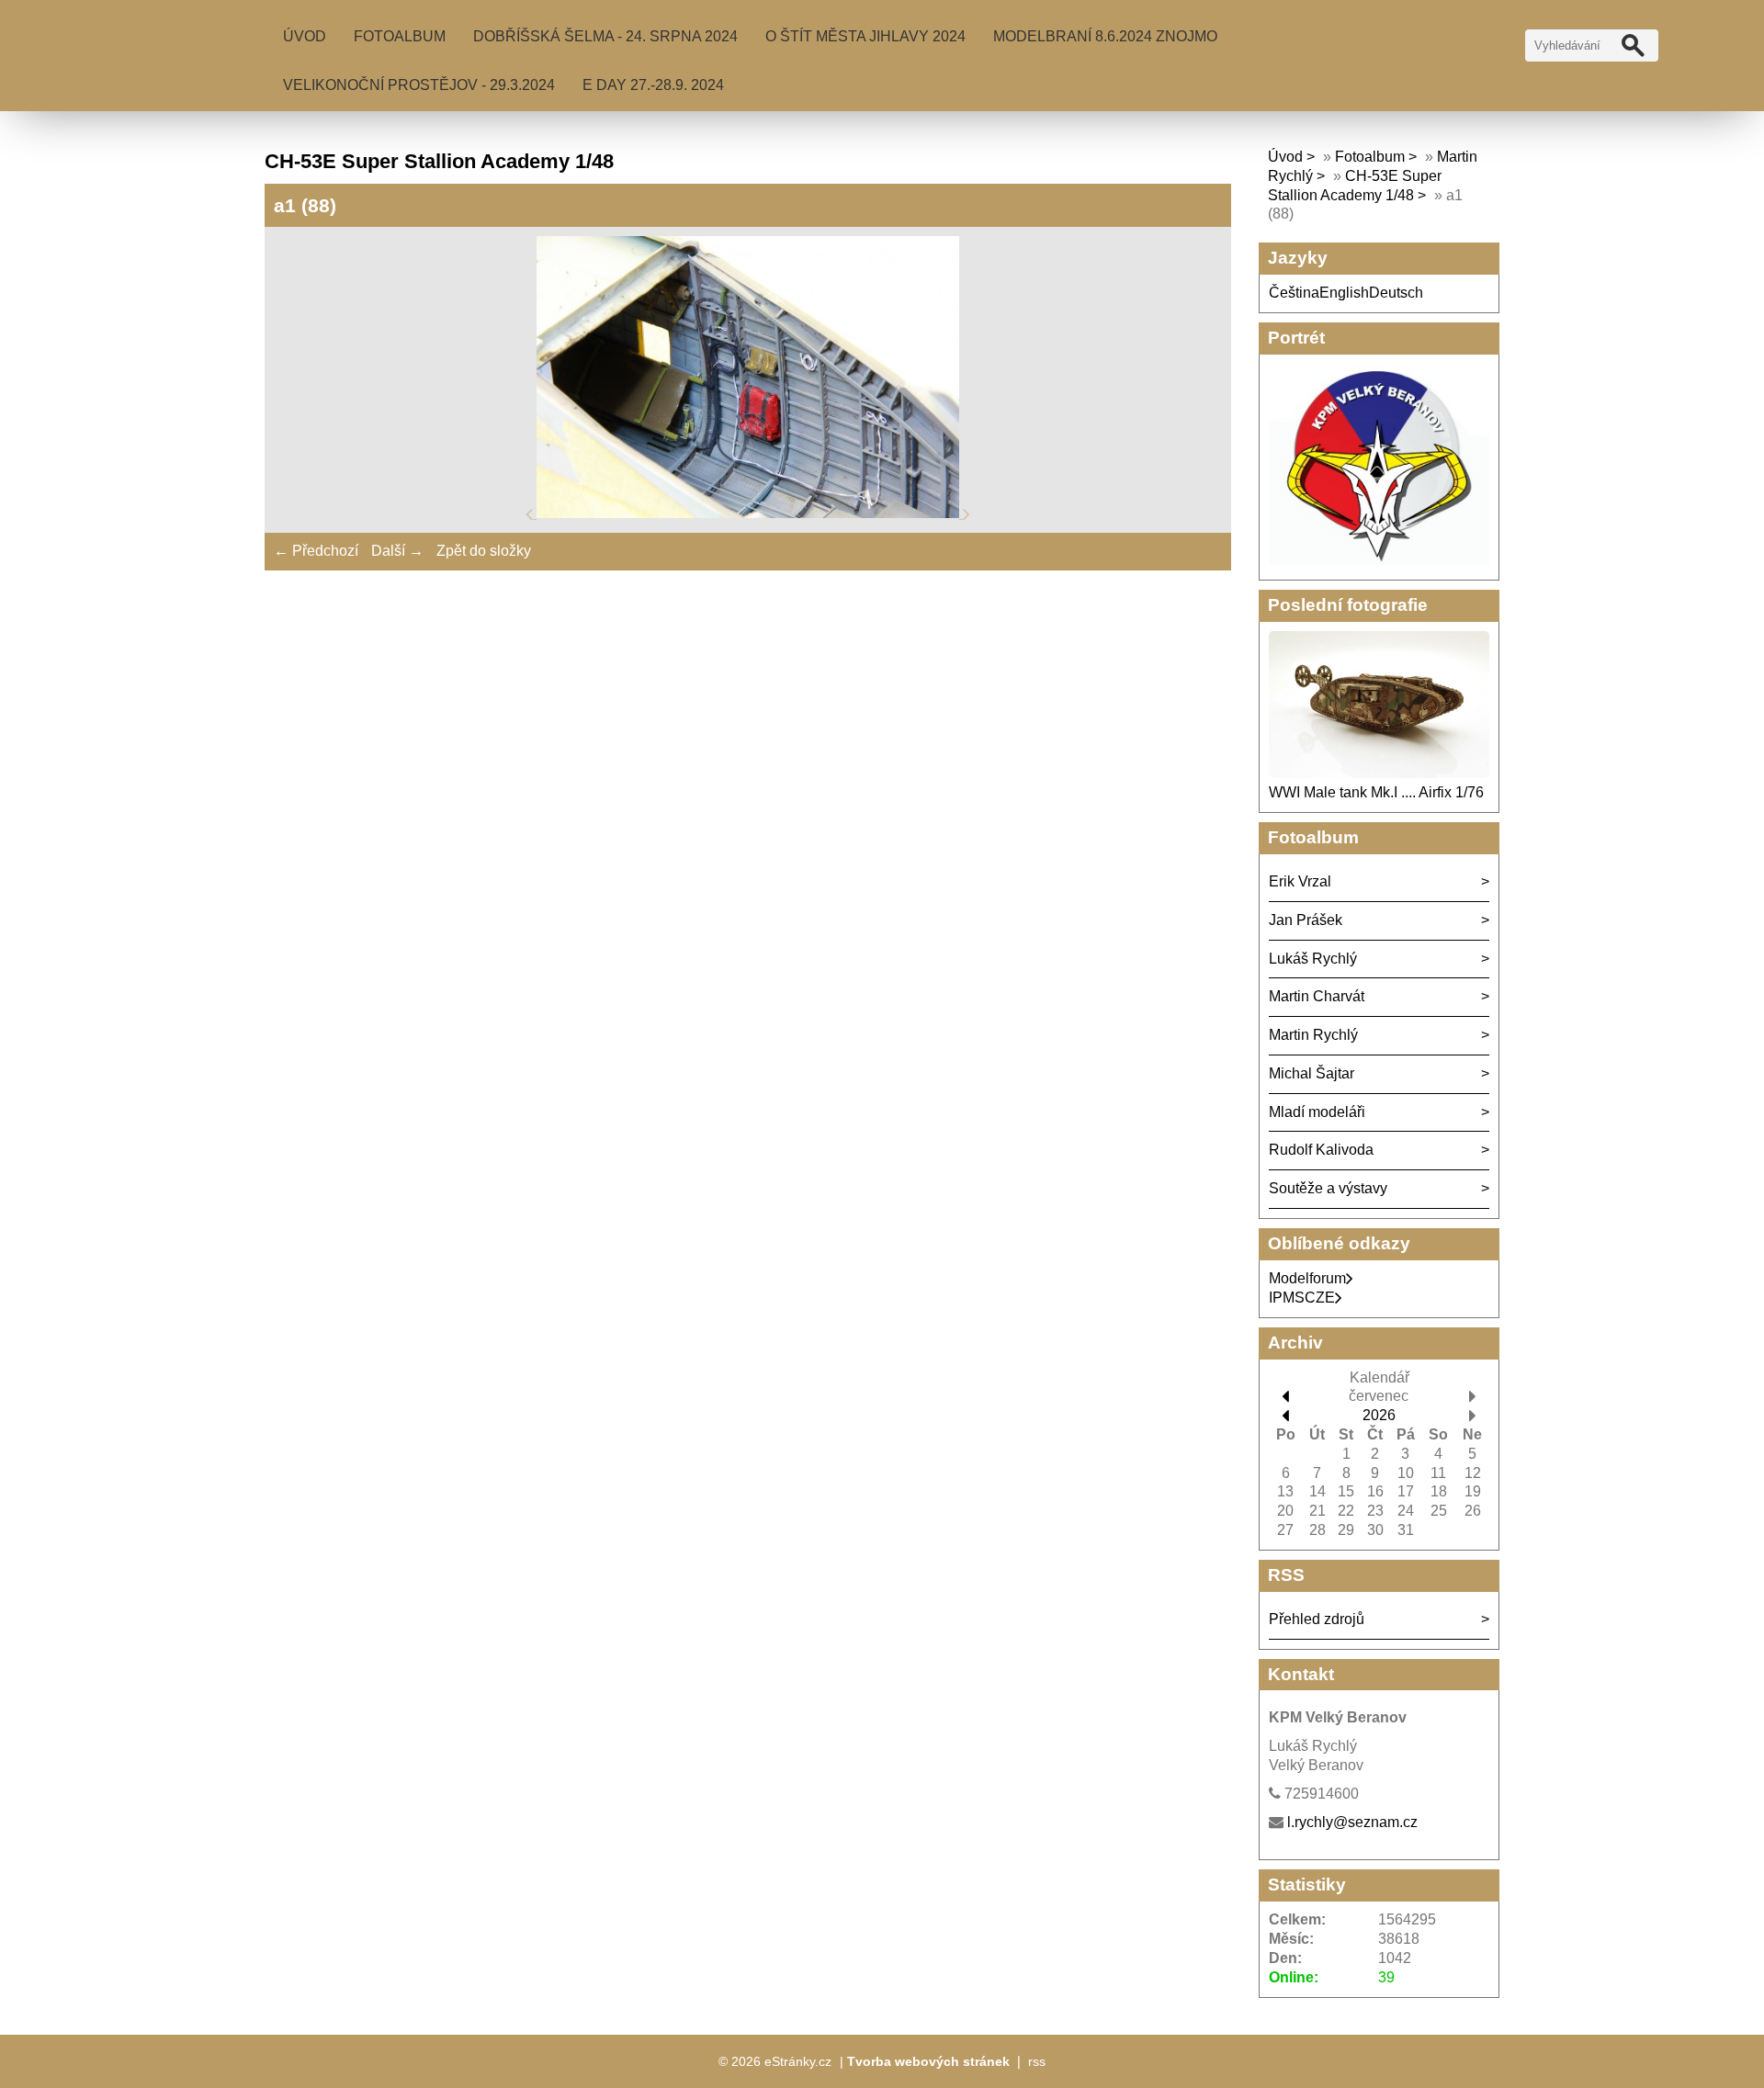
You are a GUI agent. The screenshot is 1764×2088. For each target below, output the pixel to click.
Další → (397, 551)
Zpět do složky (484, 551)
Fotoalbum (400, 36)
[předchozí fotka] (531, 513)
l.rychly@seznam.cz (1352, 1822)
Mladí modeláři (1317, 1112)
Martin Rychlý (1313, 1035)
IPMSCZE (1302, 1298)
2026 (1379, 1415)
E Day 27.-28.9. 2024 (653, 85)
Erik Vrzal (1300, 881)
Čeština (1294, 293)
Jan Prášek (1306, 920)
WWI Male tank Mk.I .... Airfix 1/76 (1376, 792)
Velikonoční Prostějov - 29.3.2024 (419, 85)
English (1344, 293)
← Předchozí (316, 551)
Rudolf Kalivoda (1321, 1150)
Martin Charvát (1317, 996)
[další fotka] (967, 513)
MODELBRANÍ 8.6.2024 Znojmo (1105, 36)
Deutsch (1396, 293)
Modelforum (1307, 1278)
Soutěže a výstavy (1328, 1188)
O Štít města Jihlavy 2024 (865, 36)
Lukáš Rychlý (1313, 959)
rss (1037, 2061)
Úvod (305, 36)
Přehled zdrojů (1317, 1619)
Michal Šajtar (1312, 1073)
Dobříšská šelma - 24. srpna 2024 (605, 36)
